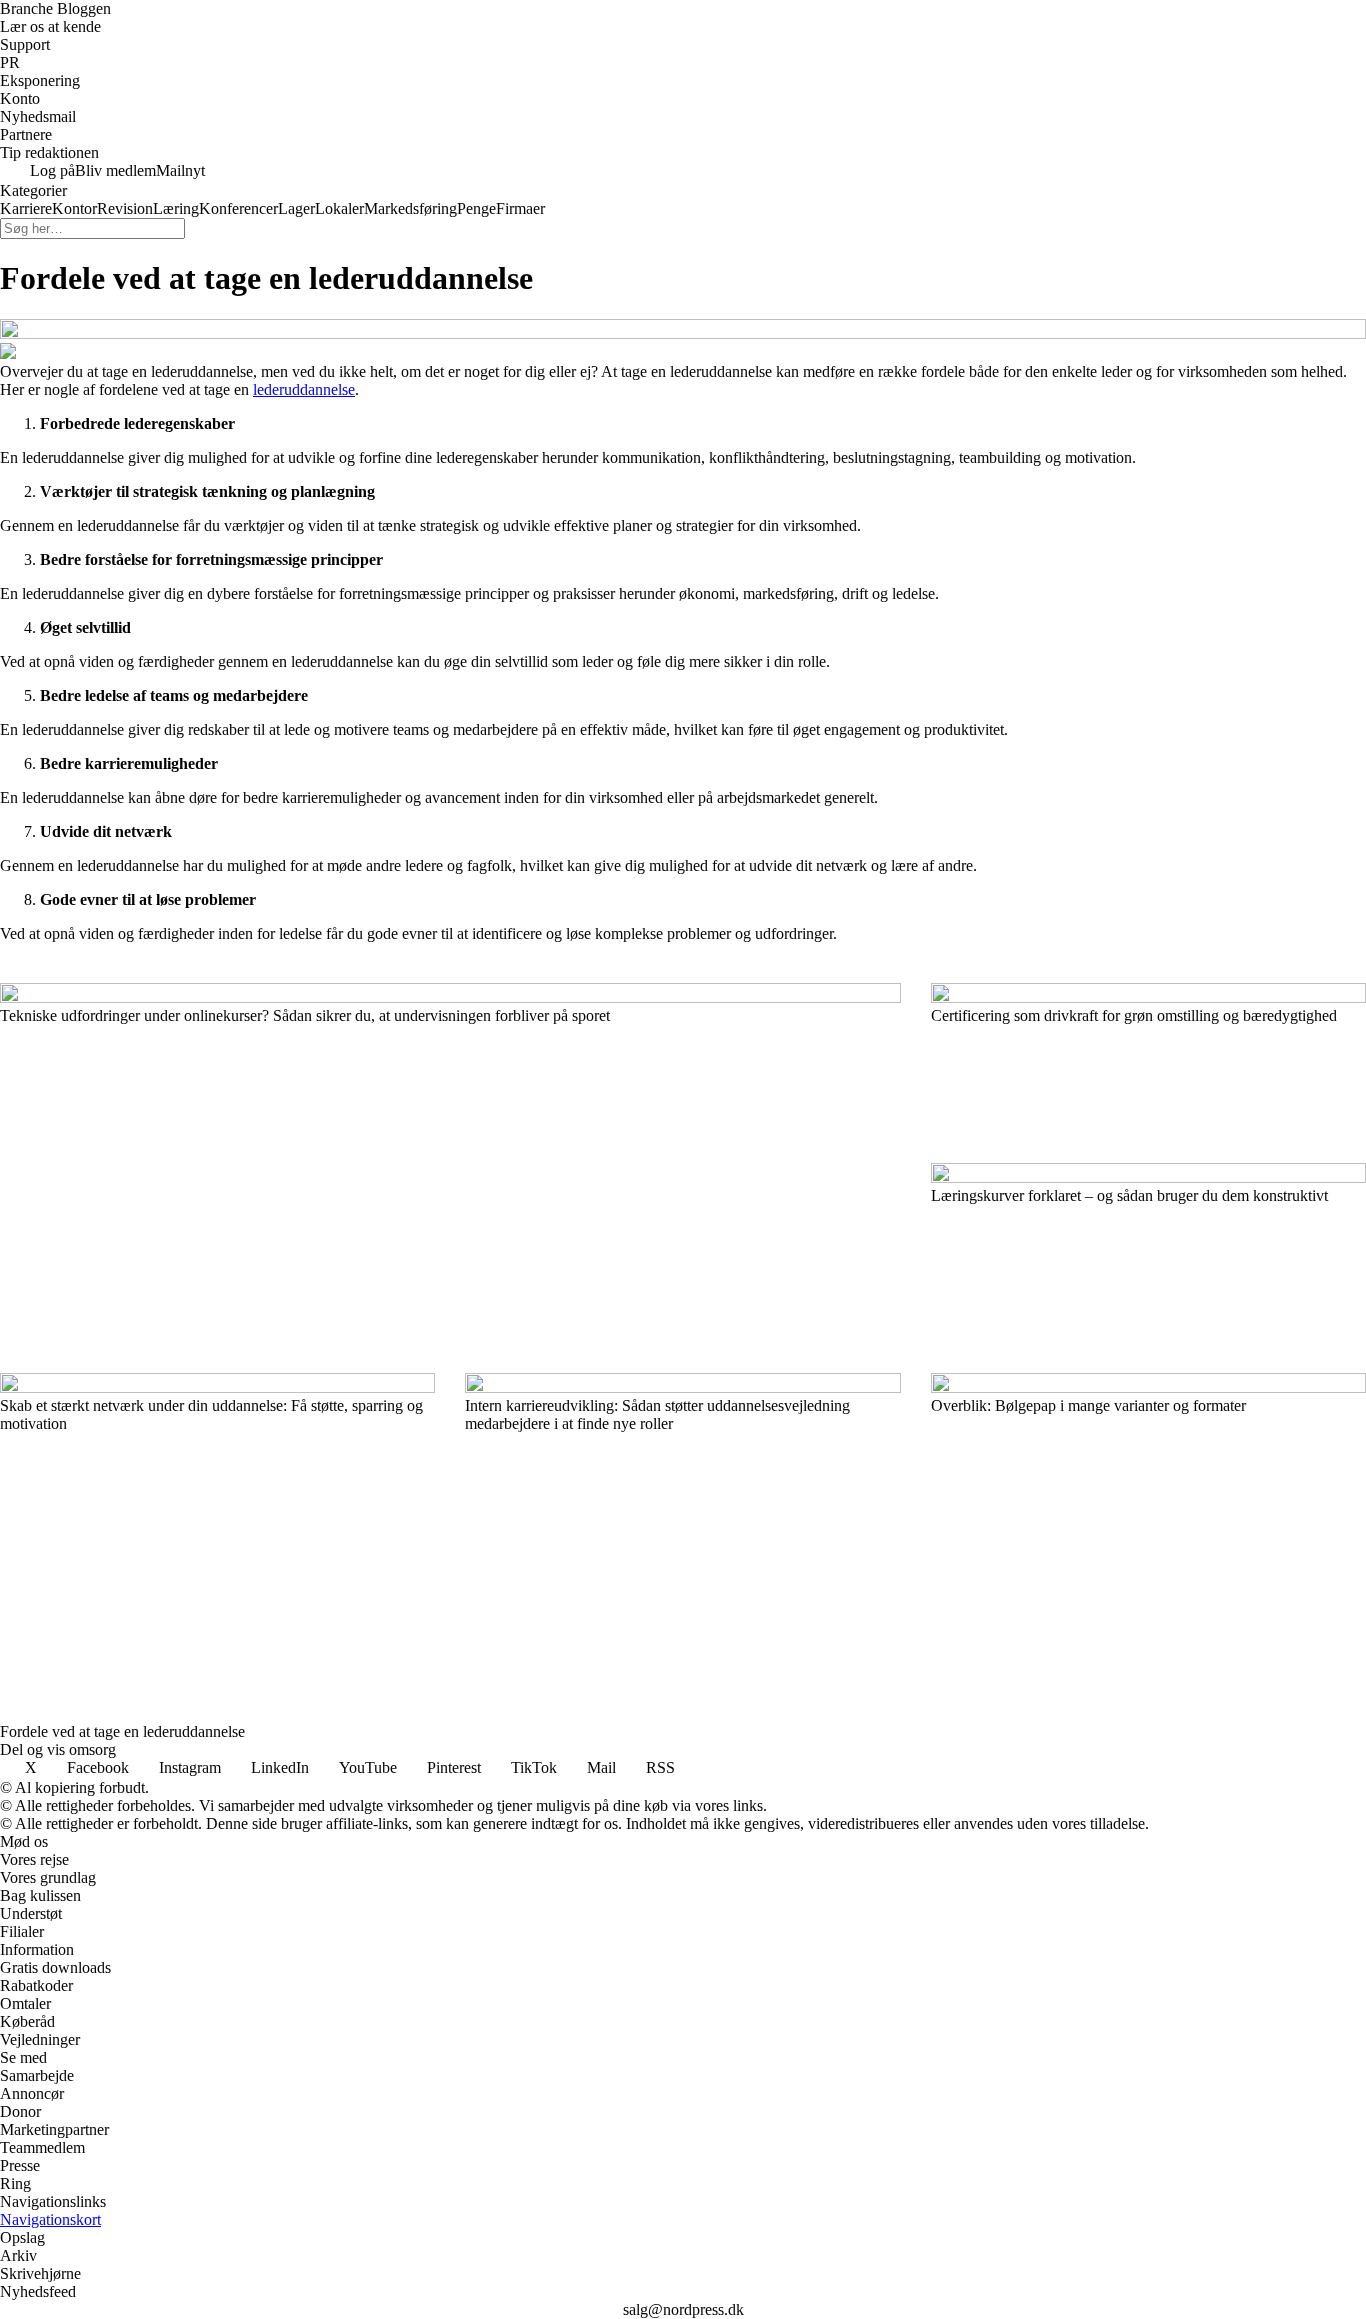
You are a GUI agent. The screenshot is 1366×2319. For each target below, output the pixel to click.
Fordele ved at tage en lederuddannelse (122, 1731)
